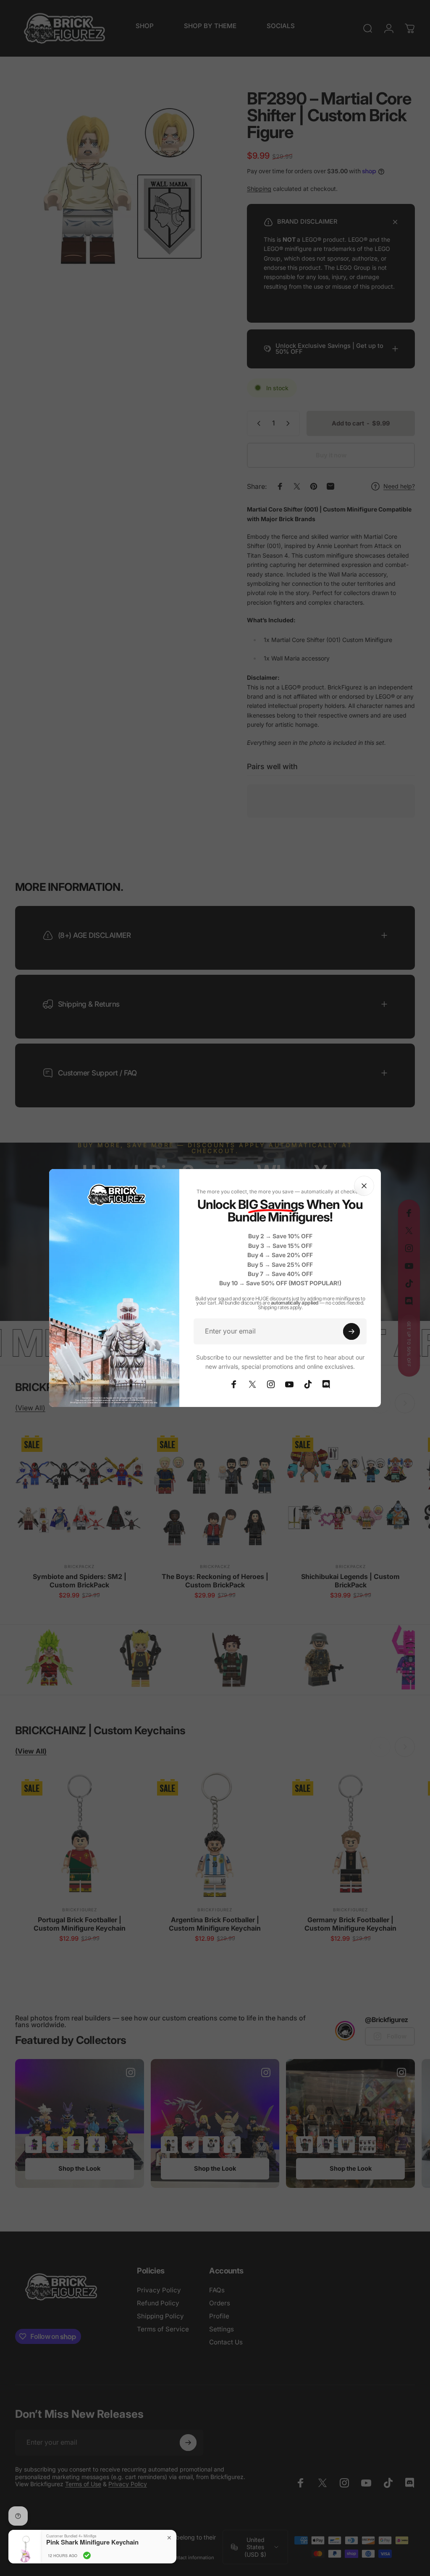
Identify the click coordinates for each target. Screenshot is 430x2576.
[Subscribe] (351, 1331)
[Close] (364, 1186)
